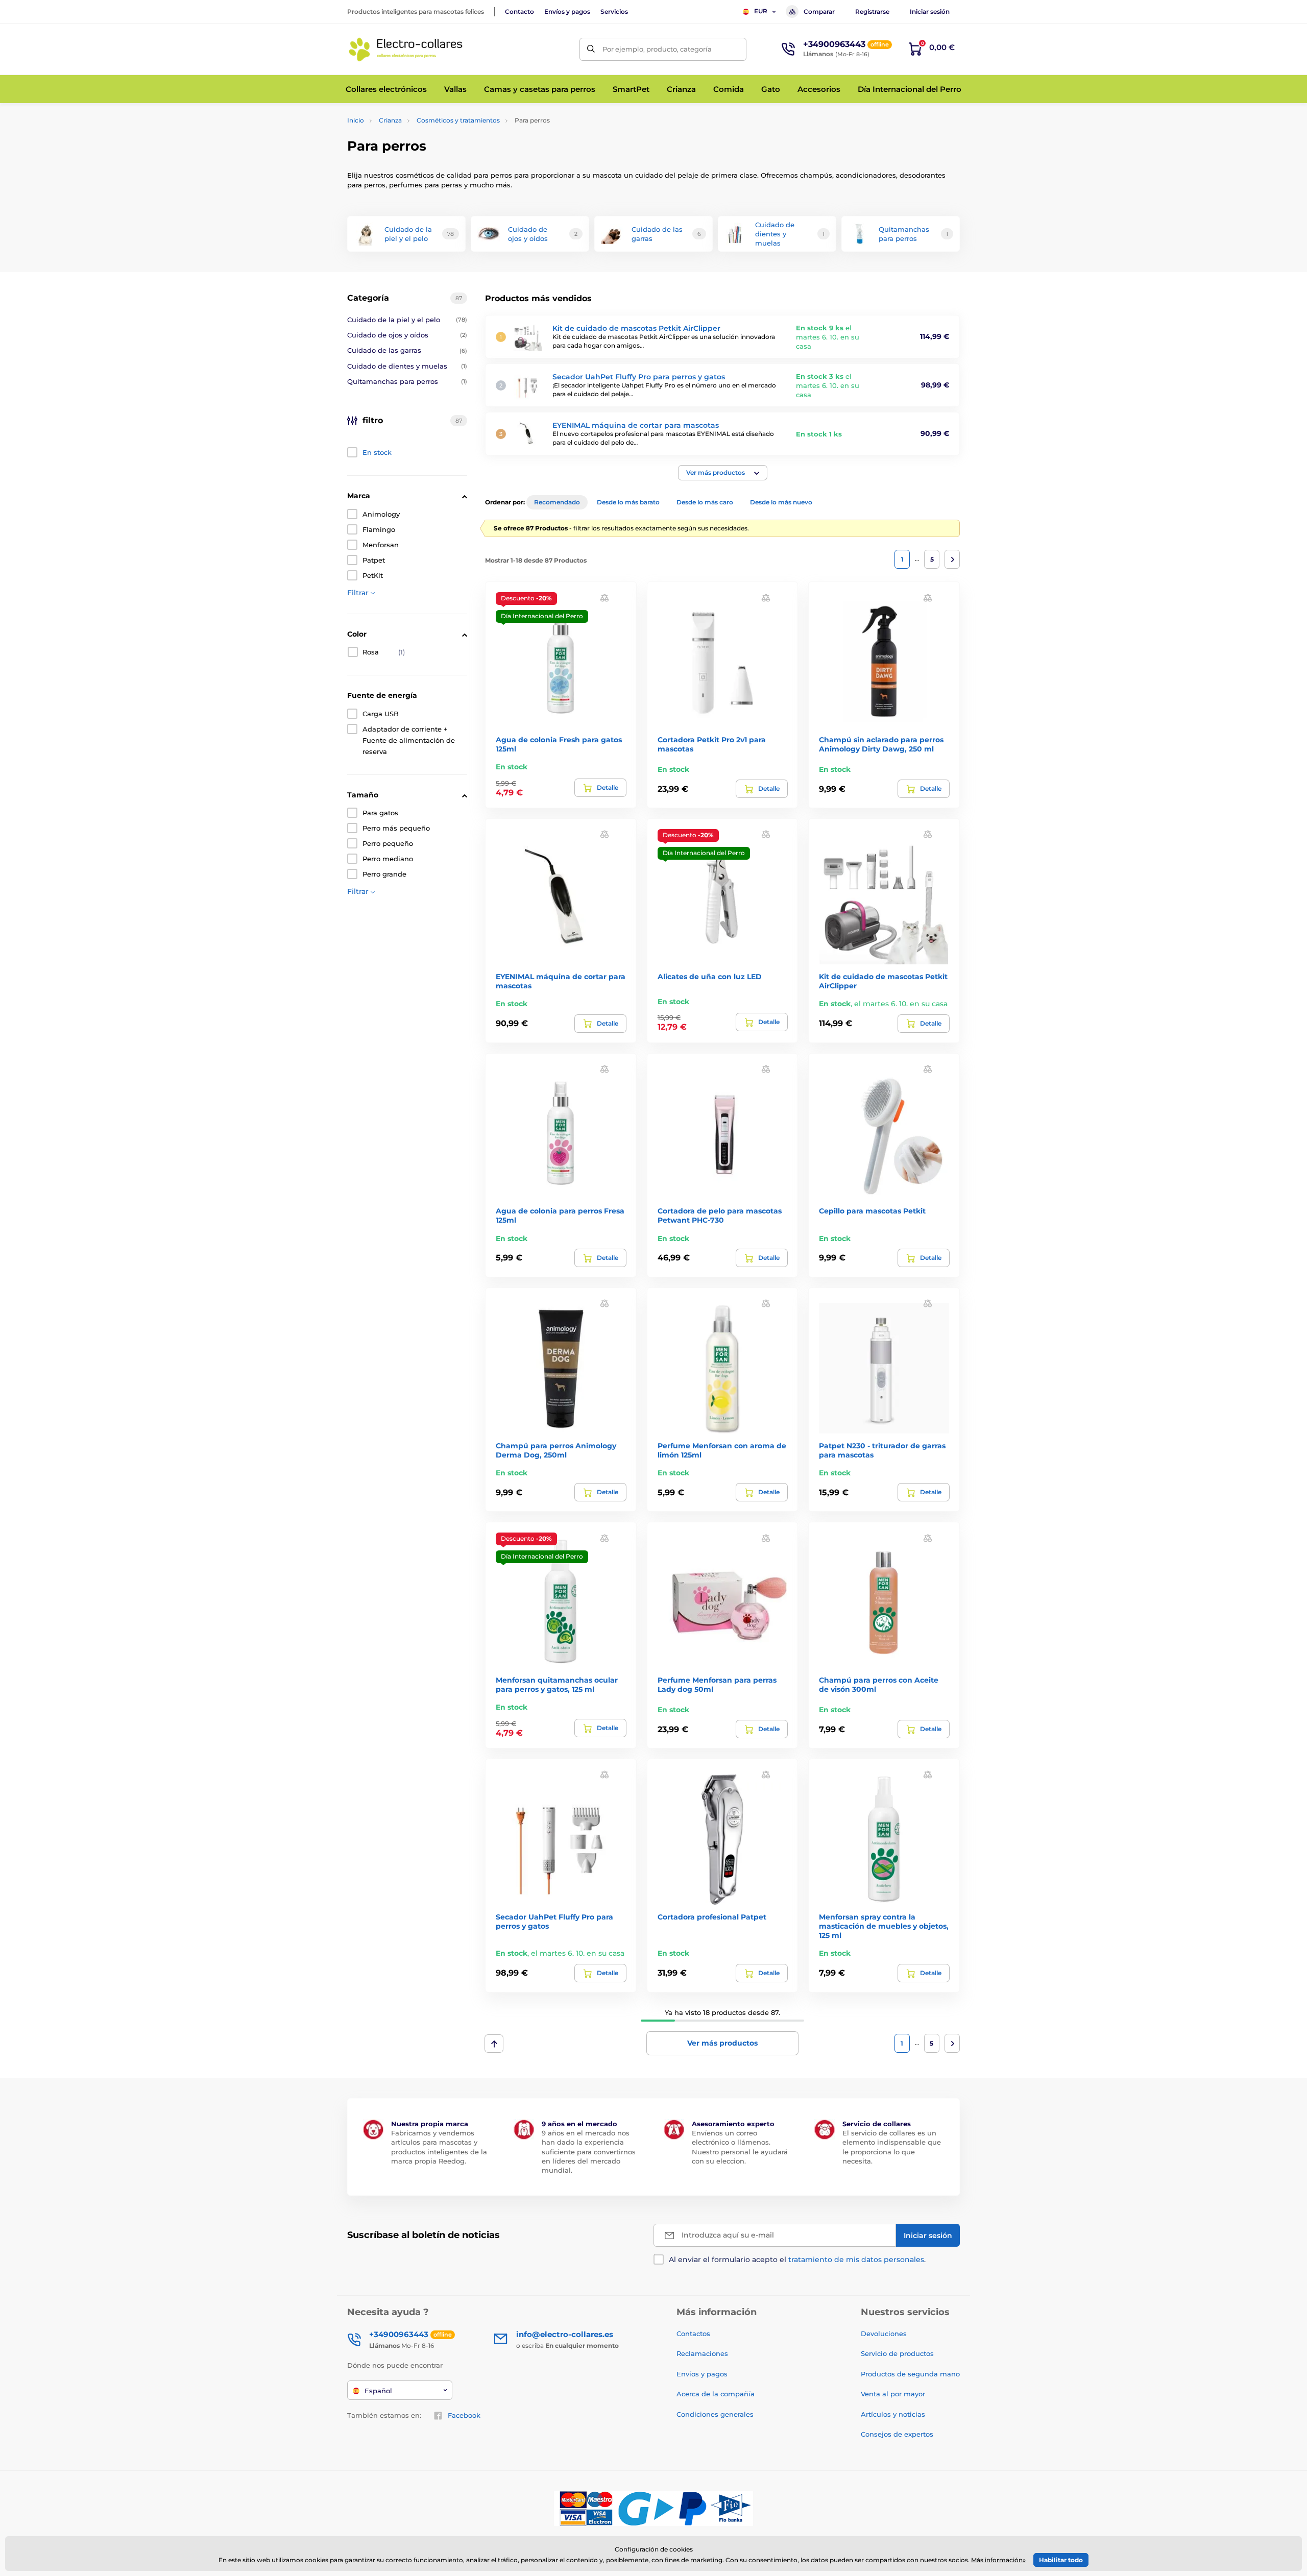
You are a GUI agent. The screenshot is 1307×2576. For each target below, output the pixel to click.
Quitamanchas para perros (407, 381)
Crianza (390, 120)
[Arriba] (494, 2044)
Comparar (819, 11)
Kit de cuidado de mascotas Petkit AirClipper (636, 328)
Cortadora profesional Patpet (712, 1917)
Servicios (614, 11)
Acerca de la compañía (716, 2394)
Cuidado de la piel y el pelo (407, 320)
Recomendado (557, 502)
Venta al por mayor (893, 2394)
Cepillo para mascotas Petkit (872, 1211)
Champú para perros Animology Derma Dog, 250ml (556, 1450)
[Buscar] (591, 49)
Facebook (464, 2415)
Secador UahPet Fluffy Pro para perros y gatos (639, 377)
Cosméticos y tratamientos (458, 120)
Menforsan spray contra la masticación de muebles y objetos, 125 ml (884, 1926)
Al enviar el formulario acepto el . (797, 2259)
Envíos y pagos (567, 11)
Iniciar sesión (930, 11)
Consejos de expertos (897, 2434)
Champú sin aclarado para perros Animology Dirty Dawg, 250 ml (881, 744)
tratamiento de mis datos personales (856, 2259)
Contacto (519, 11)
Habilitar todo (1061, 2560)
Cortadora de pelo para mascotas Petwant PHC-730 (720, 1216)
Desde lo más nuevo (781, 502)
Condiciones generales (715, 2414)
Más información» (998, 2560)
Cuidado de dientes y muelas (407, 366)
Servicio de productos (897, 2353)
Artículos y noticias (893, 2414)
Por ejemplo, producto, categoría (657, 49)
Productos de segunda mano (910, 2374)
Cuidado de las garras (407, 350)
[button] (723, 473)
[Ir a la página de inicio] (406, 49)
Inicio (356, 120)
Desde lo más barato (628, 502)
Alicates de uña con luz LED (710, 977)
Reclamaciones (702, 2353)
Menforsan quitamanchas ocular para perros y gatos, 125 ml (557, 1685)
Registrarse (872, 11)
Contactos (693, 2334)
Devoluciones (884, 2334)
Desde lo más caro (705, 502)
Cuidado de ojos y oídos (407, 335)
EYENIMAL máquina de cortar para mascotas (636, 425)
